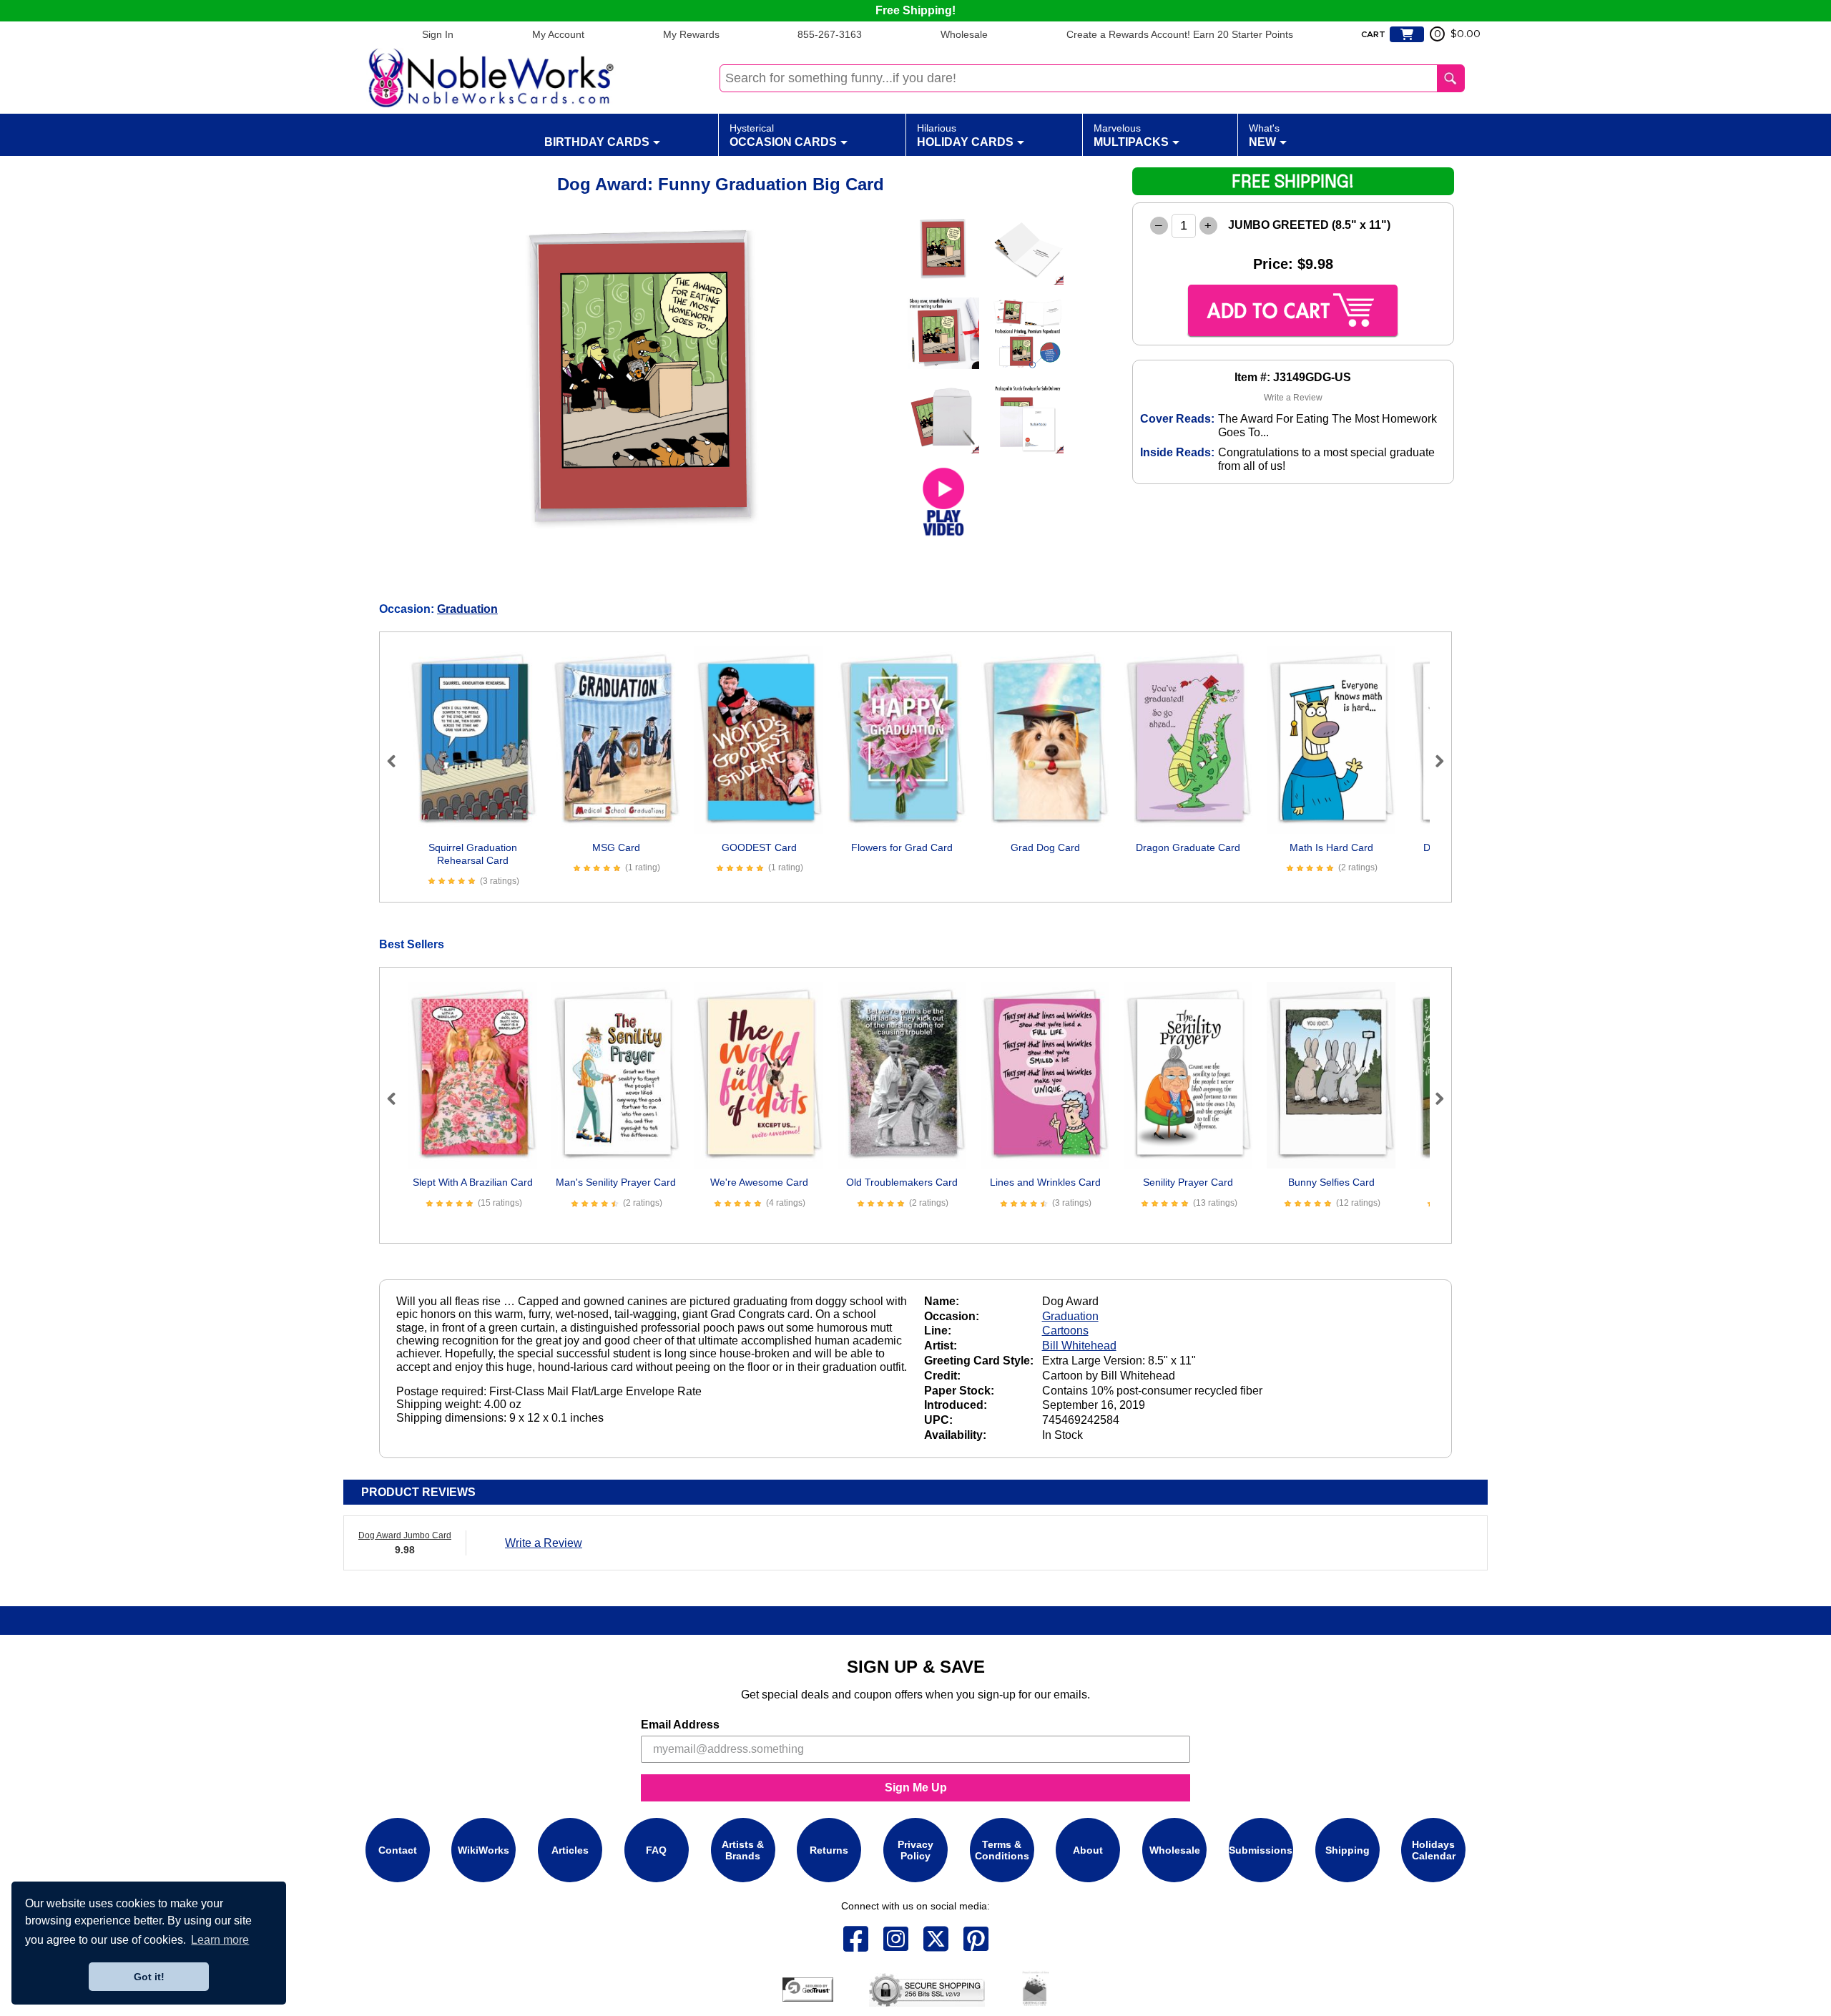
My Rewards (691, 34)
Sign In (438, 34)
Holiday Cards (965, 135)
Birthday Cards (597, 142)
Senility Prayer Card (1188, 1182)
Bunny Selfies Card (1331, 1182)
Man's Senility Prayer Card (616, 1182)
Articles (570, 1850)
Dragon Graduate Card (1188, 847)
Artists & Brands (743, 1850)
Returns (829, 1850)
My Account (558, 34)
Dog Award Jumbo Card (405, 1535)
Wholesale (964, 34)
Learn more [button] (220, 1940)
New (1264, 135)
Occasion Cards (783, 135)
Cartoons (1065, 1331)
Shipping (1348, 1850)
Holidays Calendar (1434, 1850)
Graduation (467, 609)
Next (1433, 761)
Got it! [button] (149, 1977)
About (1088, 1850)
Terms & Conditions (1002, 1850)
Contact (398, 1850)
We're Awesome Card (759, 1182)
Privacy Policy (915, 1850)
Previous (398, 761)
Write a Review (1293, 398)
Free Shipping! (915, 10)
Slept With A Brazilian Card (473, 1182)
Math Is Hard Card (1331, 847)
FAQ (656, 1850)
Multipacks (1131, 135)
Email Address (680, 1725)
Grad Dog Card (1045, 847)
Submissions (1261, 1850)
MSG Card (616, 847)
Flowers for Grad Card (902, 847)
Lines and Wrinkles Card (1045, 1182)
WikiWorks (483, 1850)
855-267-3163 (830, 34)
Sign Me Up (916, 1788)
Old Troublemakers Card (902, 1182)
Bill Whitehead (1079, 1346)
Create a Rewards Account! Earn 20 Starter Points (1180, 34)
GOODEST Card (759, 847)
